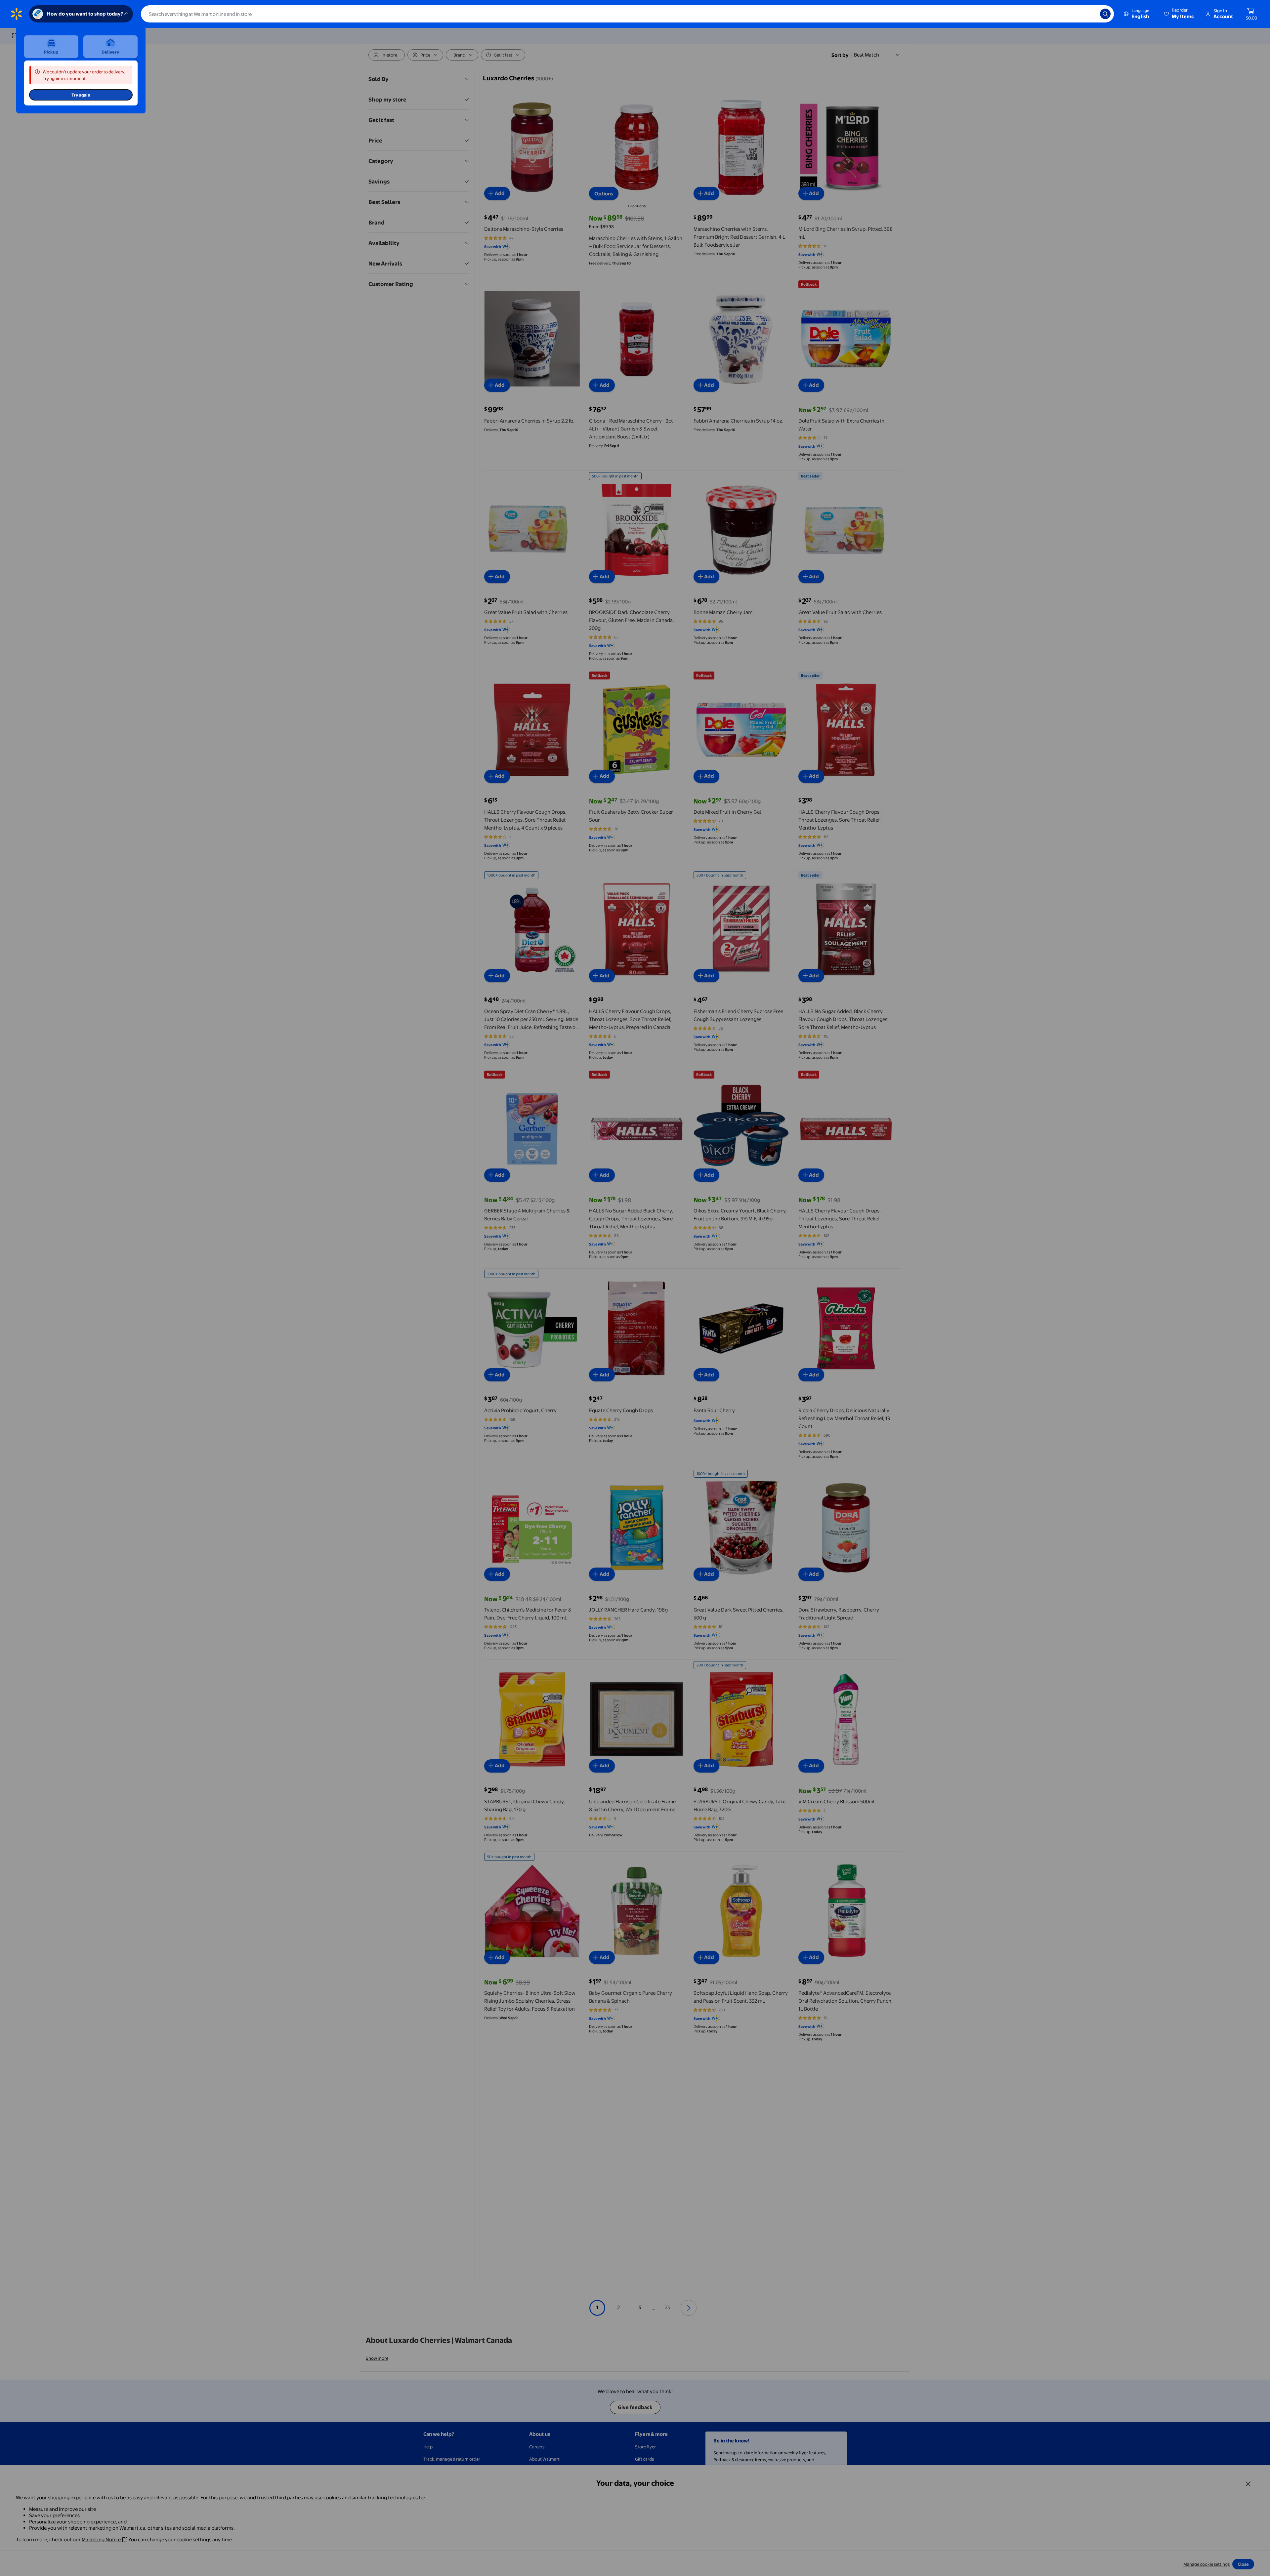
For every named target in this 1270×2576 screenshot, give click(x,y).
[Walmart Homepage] (17, 14)
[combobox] (627, 14)
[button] (1179, 14)
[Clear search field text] (1090, 14)
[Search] (1105, 14)
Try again (81, 95)
